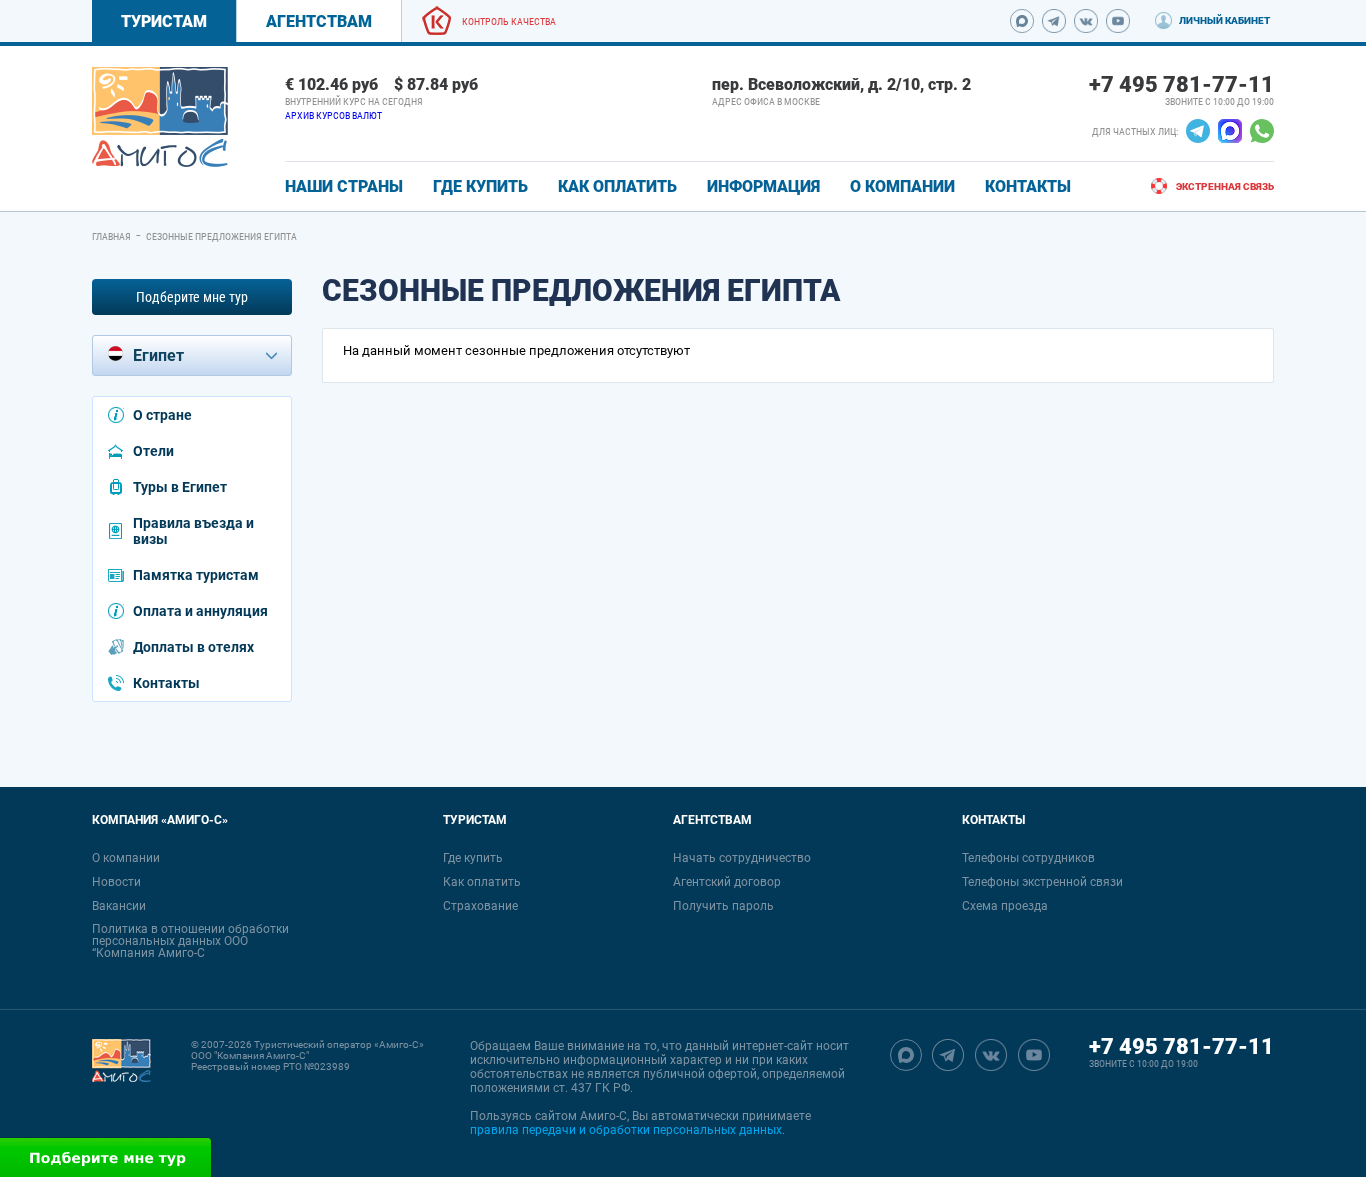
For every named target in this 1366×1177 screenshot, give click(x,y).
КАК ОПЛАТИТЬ (617, 186)
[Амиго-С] (121, 1088)
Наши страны (344, 186)
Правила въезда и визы (193, 531)
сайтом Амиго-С (581, 1116)
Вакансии (119, 906)
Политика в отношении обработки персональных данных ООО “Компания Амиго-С (190, 941)
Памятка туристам (196, 575)
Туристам (164, 21)
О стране (162, 415)
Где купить (473, 858)
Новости (116, 882)
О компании (126, 858)
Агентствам (319, 21)
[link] (160, 117)
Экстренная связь (1225, 186)
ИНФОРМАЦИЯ (763, 186)
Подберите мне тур (192, 297)
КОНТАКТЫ (1028, 186)
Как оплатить (482, 882)
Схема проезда (1005, 906)
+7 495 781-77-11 (1181, 84)
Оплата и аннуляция (200, 611)
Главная (111, 236)
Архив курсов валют (333, 115)
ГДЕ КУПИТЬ (480, 186)
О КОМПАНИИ (902, 186)
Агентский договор (727, 882)
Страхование (480, 906)
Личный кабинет (1224, 20)
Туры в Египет (180, 487)
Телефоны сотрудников (1028, 858)
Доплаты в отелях (193, 647)
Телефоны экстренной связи (1042, 882)
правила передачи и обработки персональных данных (626, 1130)
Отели (153, 451)
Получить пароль (723, 906)
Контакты (166, 683)
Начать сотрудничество (742, 858)
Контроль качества (509, 21)
